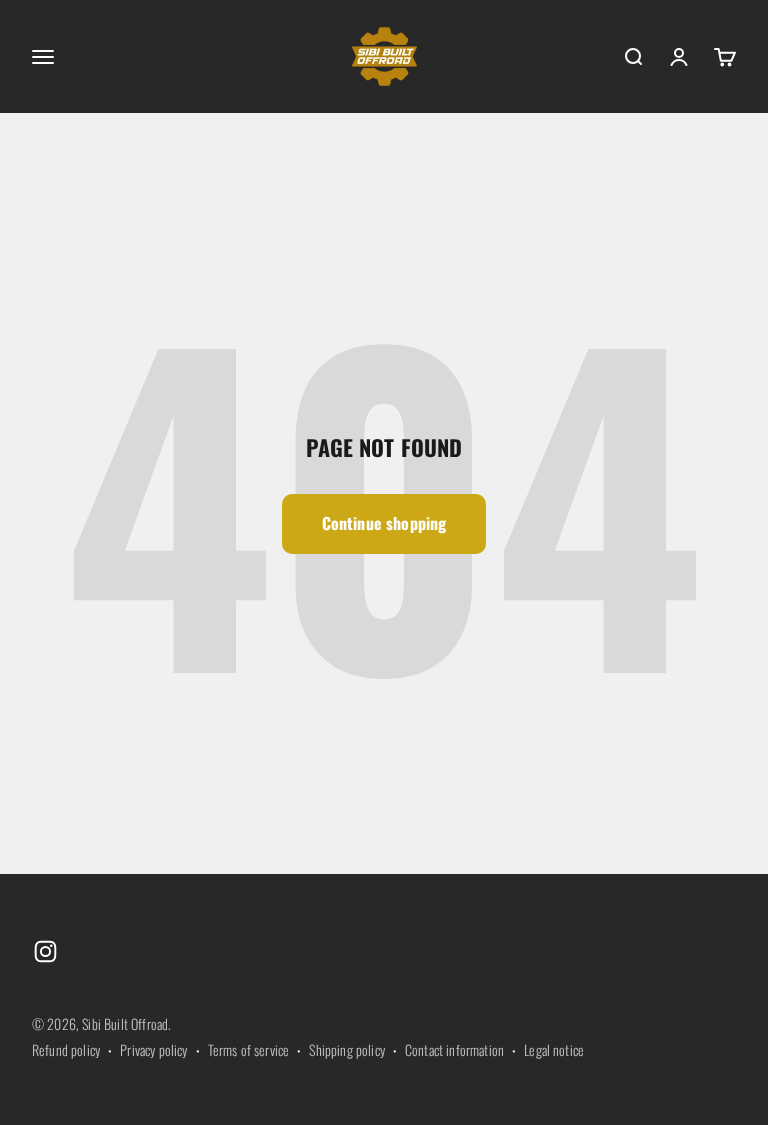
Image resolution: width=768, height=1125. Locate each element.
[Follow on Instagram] (45, 951)
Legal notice (554, 1049)
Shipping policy (346, 1049)
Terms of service (249, 1049)
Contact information (454, 1049)
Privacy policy (153, 1049)
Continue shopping (384, 523)
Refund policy (66, 1049)
